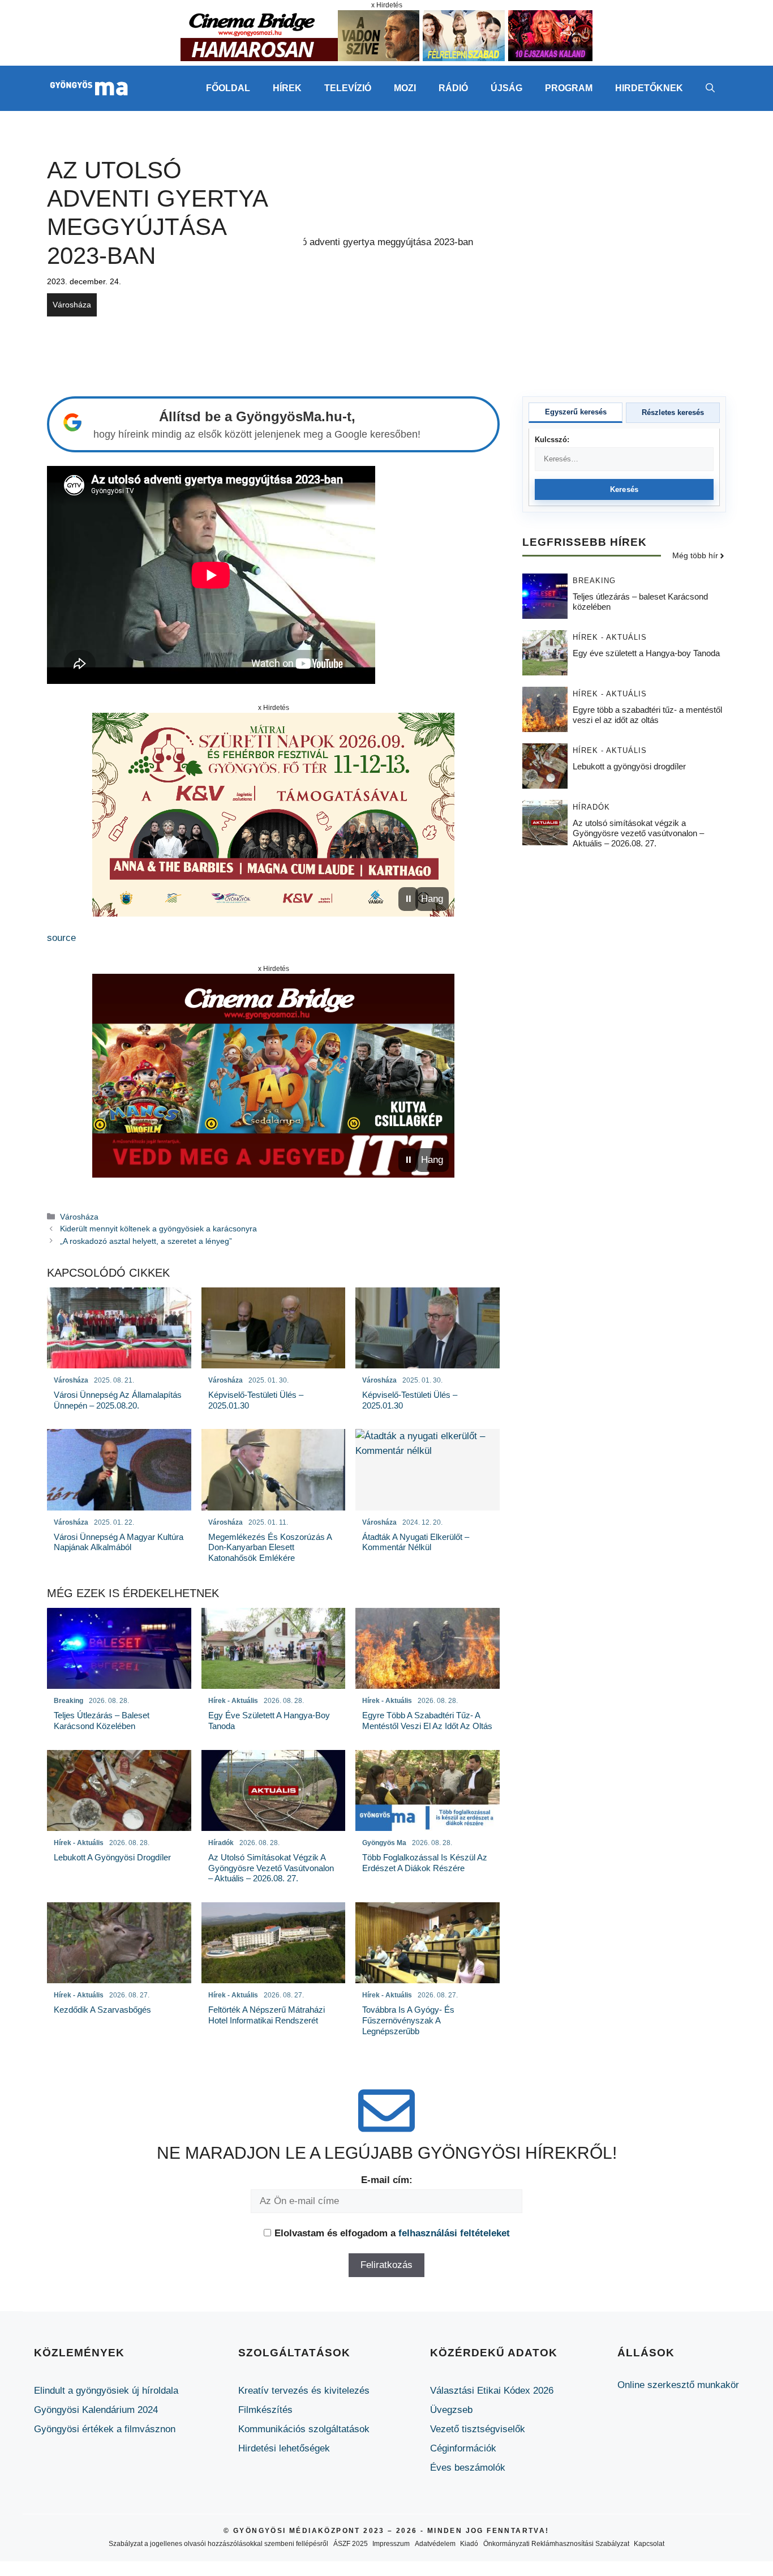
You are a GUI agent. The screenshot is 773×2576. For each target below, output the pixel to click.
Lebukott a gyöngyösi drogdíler (629, 767)
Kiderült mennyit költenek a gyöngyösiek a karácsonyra (158, 1229)
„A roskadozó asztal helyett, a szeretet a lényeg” (146, 1241)
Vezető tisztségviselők (478, 2429)
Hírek (287, 88)
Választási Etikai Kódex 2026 (492, 2391)
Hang (432, 899)
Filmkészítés (265, 2410)
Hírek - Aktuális (610, 638)
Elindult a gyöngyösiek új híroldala (106, 2391)
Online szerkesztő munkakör (678, 2385)
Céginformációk (463, 2448)
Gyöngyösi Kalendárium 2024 (96, 2410)
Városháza (72, 305)
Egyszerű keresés (576, 412)
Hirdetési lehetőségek (284, 2448)
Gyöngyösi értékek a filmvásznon (105, 2429)
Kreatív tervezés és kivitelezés (304, 2391)
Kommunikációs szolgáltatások (304, 2429)
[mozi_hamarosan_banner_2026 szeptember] (386, 58)
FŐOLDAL (228, 88)
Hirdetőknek (649, 88)
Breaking (594, 581)
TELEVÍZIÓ (348, 88)
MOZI (405, 88)
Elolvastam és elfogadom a (392, 2233)
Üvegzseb (451, 2410)
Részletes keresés (673, 412)
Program (569, 88)
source (61, 938)
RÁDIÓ (453, 88)
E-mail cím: (387, 2180)
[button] (710, 88)
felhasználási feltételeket (454, 2233)
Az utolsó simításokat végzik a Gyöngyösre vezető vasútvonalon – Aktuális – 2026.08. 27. (638, 834)
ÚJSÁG (506, 88)
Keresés (624, 489)
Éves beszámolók (468, 2468)
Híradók (591, 808)
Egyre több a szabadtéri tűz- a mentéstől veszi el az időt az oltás (647, 715)
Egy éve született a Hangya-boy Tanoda (646, 654)
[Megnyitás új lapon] (273, 815)
